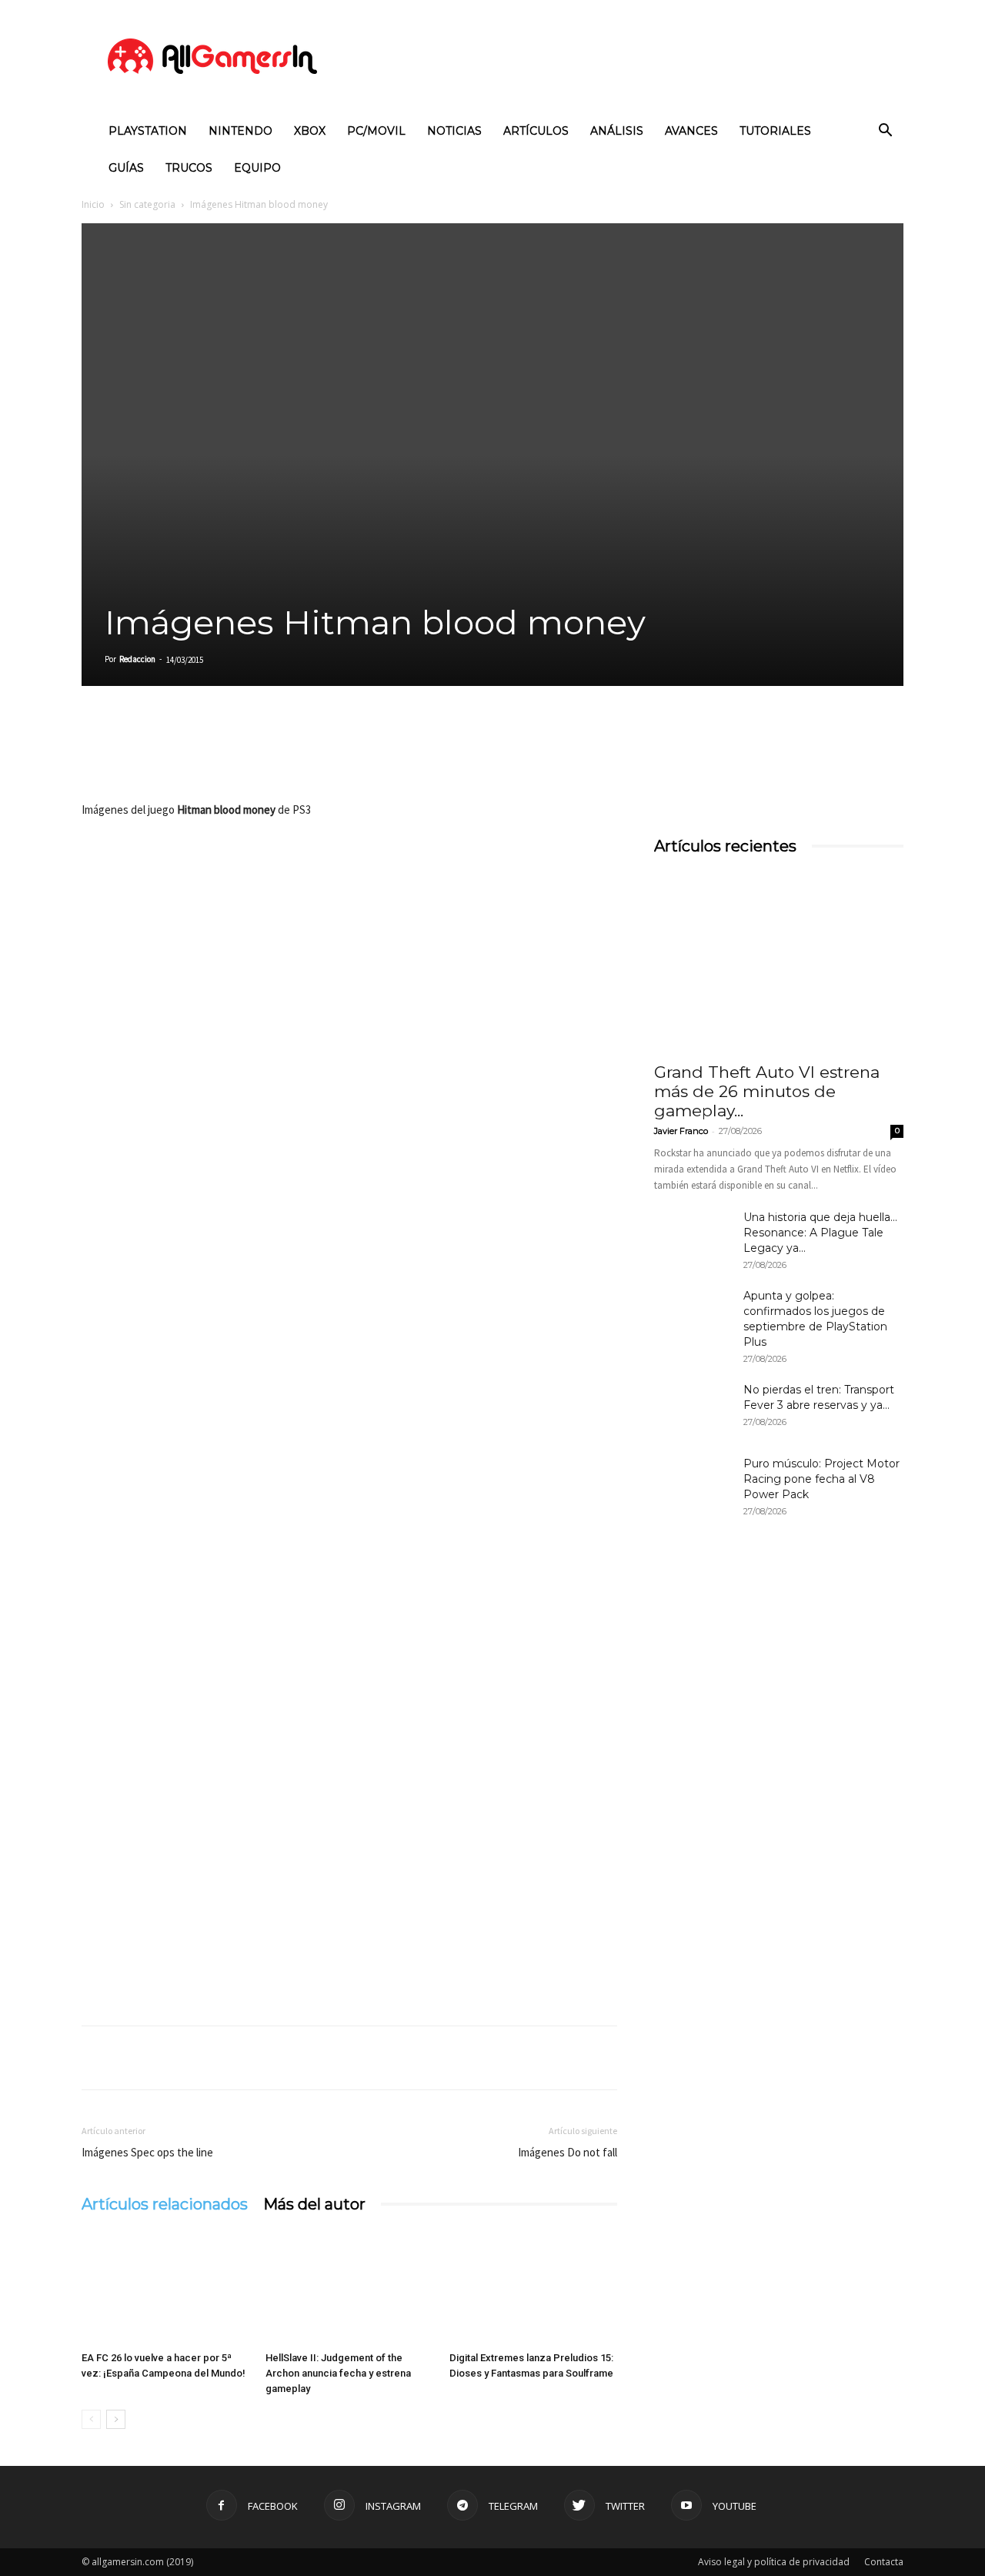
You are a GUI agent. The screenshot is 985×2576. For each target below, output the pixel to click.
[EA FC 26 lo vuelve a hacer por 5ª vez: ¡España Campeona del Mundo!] (165, 2287)
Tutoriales (775, 131)
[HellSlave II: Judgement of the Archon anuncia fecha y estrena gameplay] (349, 2287)
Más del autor (314, 2204)
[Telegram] (239, 756)
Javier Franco (681, 1131)
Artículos (536, 131)
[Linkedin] (168, 756)
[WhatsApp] (203, 756)
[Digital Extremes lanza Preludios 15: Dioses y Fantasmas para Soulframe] (533, 2287)
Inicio (93, 204)
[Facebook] (97, 756)
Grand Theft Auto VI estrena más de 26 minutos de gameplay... (767, 1091)
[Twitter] (132, 756)
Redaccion (137, 659)
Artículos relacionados (165, 2204)
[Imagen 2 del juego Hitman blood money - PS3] (349, 1565)
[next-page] (116, 2419)
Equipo (257, 168)
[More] (275, 756)
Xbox (310, 131)
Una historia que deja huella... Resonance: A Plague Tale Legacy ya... (820, 1233)
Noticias (454, 131)
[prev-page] (91, 2419)
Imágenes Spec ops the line (147, 2152)
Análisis (617, 131)
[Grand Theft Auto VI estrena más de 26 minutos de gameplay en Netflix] (779, 962)
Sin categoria (147, 204)
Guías (126, 168)
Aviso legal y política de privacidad (774, 2562)
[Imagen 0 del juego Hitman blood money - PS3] (349, 979)
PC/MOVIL (376, 131)
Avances (691, 131)
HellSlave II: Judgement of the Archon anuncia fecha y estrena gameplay (338, 2373)
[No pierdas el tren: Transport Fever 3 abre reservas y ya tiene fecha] (693, 1409)
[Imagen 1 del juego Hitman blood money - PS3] (349, 1272)
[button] (885, 132)
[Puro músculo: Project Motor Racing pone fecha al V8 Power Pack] (693, 1483)
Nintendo (240, 131)
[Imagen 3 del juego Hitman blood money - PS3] (349, 1858)
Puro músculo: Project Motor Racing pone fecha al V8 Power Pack (821, 1479)
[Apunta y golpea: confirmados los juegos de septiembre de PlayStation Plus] (693, 1315)
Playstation (148, 131)
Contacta (884, 2562)
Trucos (189, 168)
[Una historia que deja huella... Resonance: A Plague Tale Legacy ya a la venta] (693, 1236)
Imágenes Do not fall (568, 2152)
